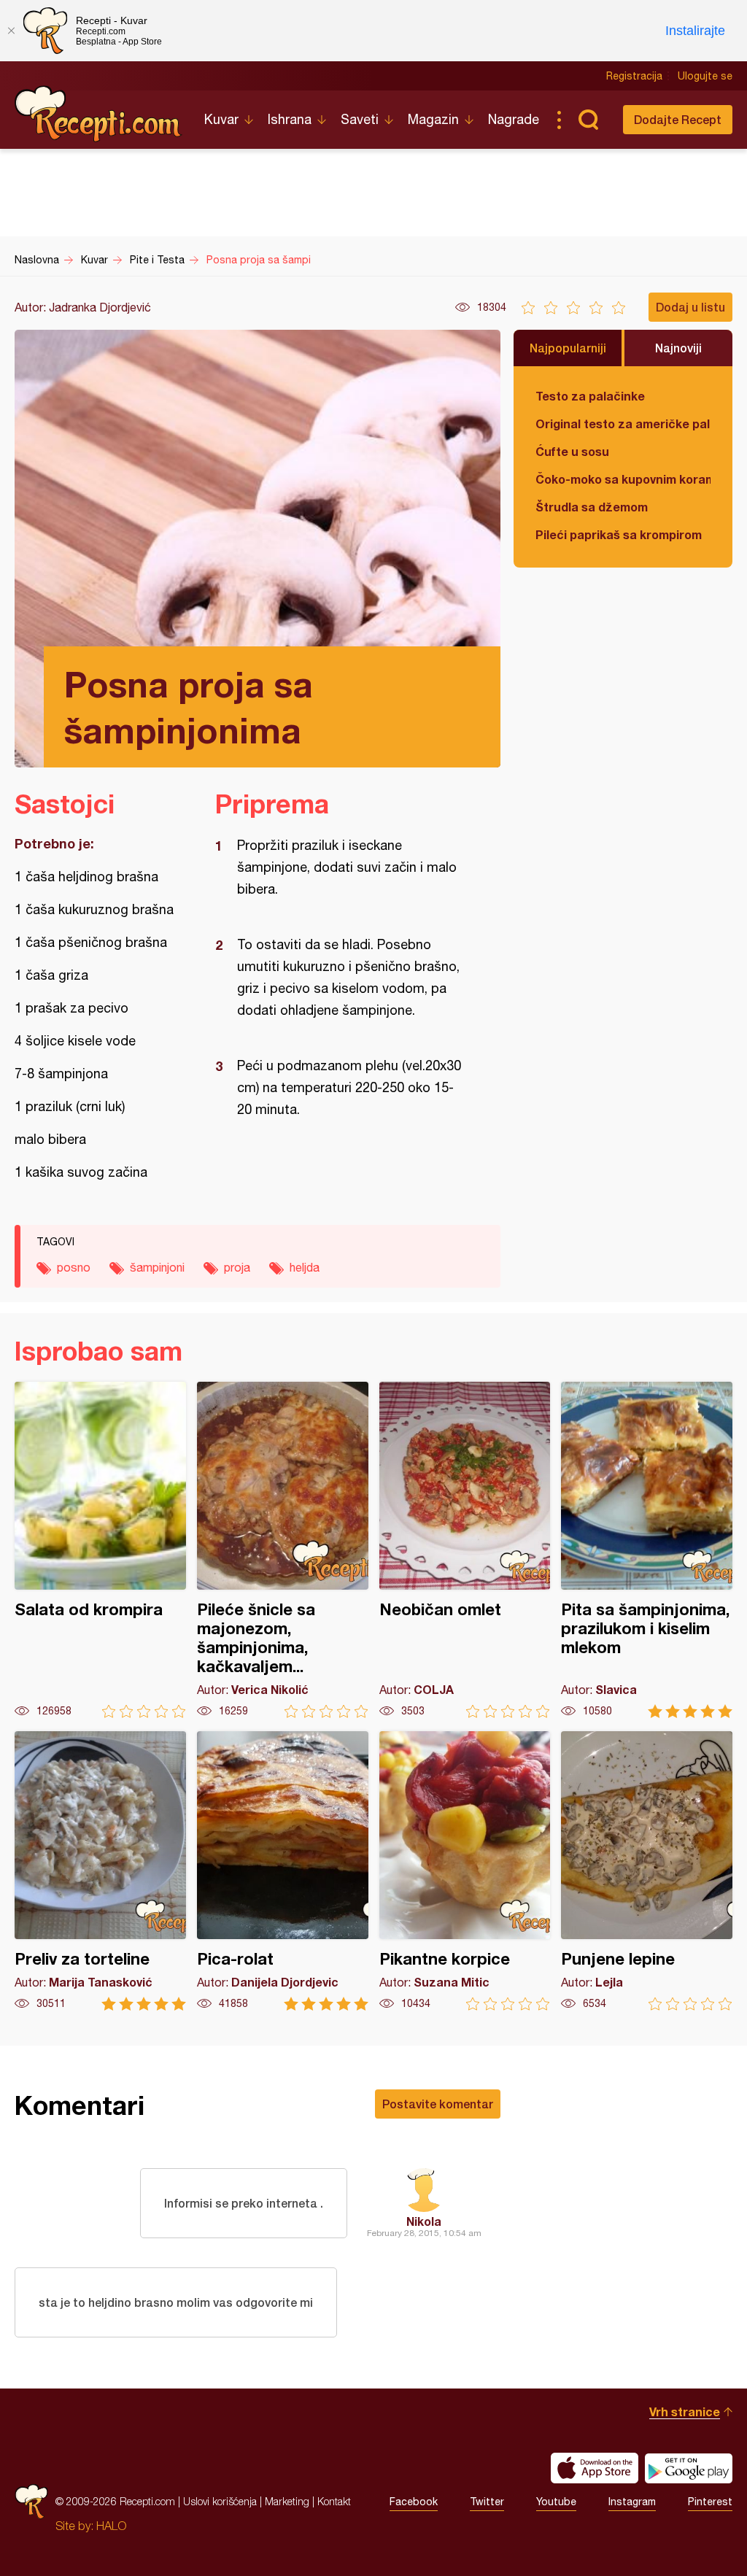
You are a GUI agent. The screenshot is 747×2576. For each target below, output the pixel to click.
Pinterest (710, 2502)
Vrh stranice (685, 2411)
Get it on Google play (689, 2468)
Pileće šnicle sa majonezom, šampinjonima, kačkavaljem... (283, 1550)
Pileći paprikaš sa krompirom (619, 534)
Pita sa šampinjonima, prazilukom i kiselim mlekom (647, 1550)
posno (74, 1267)
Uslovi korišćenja (220, 2501)
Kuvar (221, 119)
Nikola (424, 2221)
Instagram (632, 2502)
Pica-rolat (283, 1871)
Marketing (287, 2501)
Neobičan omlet (465, 1550)
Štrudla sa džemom (592, 507)
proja (237, 1267)
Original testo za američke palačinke (623, 423)
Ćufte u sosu (572, 451)
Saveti (360, 119)
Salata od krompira (100, 1550)
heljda (305, 1267)
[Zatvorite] (11, 31)
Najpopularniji (568, 348)
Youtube (556, 2502)
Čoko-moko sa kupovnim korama (623, 479)
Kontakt (334, 2501)
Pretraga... (588, 120)
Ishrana (290, 119)
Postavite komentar (438, 2104)
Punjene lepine (647, 1871)
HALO (111, 2526)
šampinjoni (157, 1267)
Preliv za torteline (100, 1871)
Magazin (433, 119)
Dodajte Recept (678, 119)
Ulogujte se (705, 76)
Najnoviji (678, 348)
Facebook (414, 2502)
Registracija (634, 76)
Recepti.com (98, 114)
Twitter (487, 2502)
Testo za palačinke (590, 396)
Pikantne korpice (465, 1871)
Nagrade (514, 119)
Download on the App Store (595, 2468)
